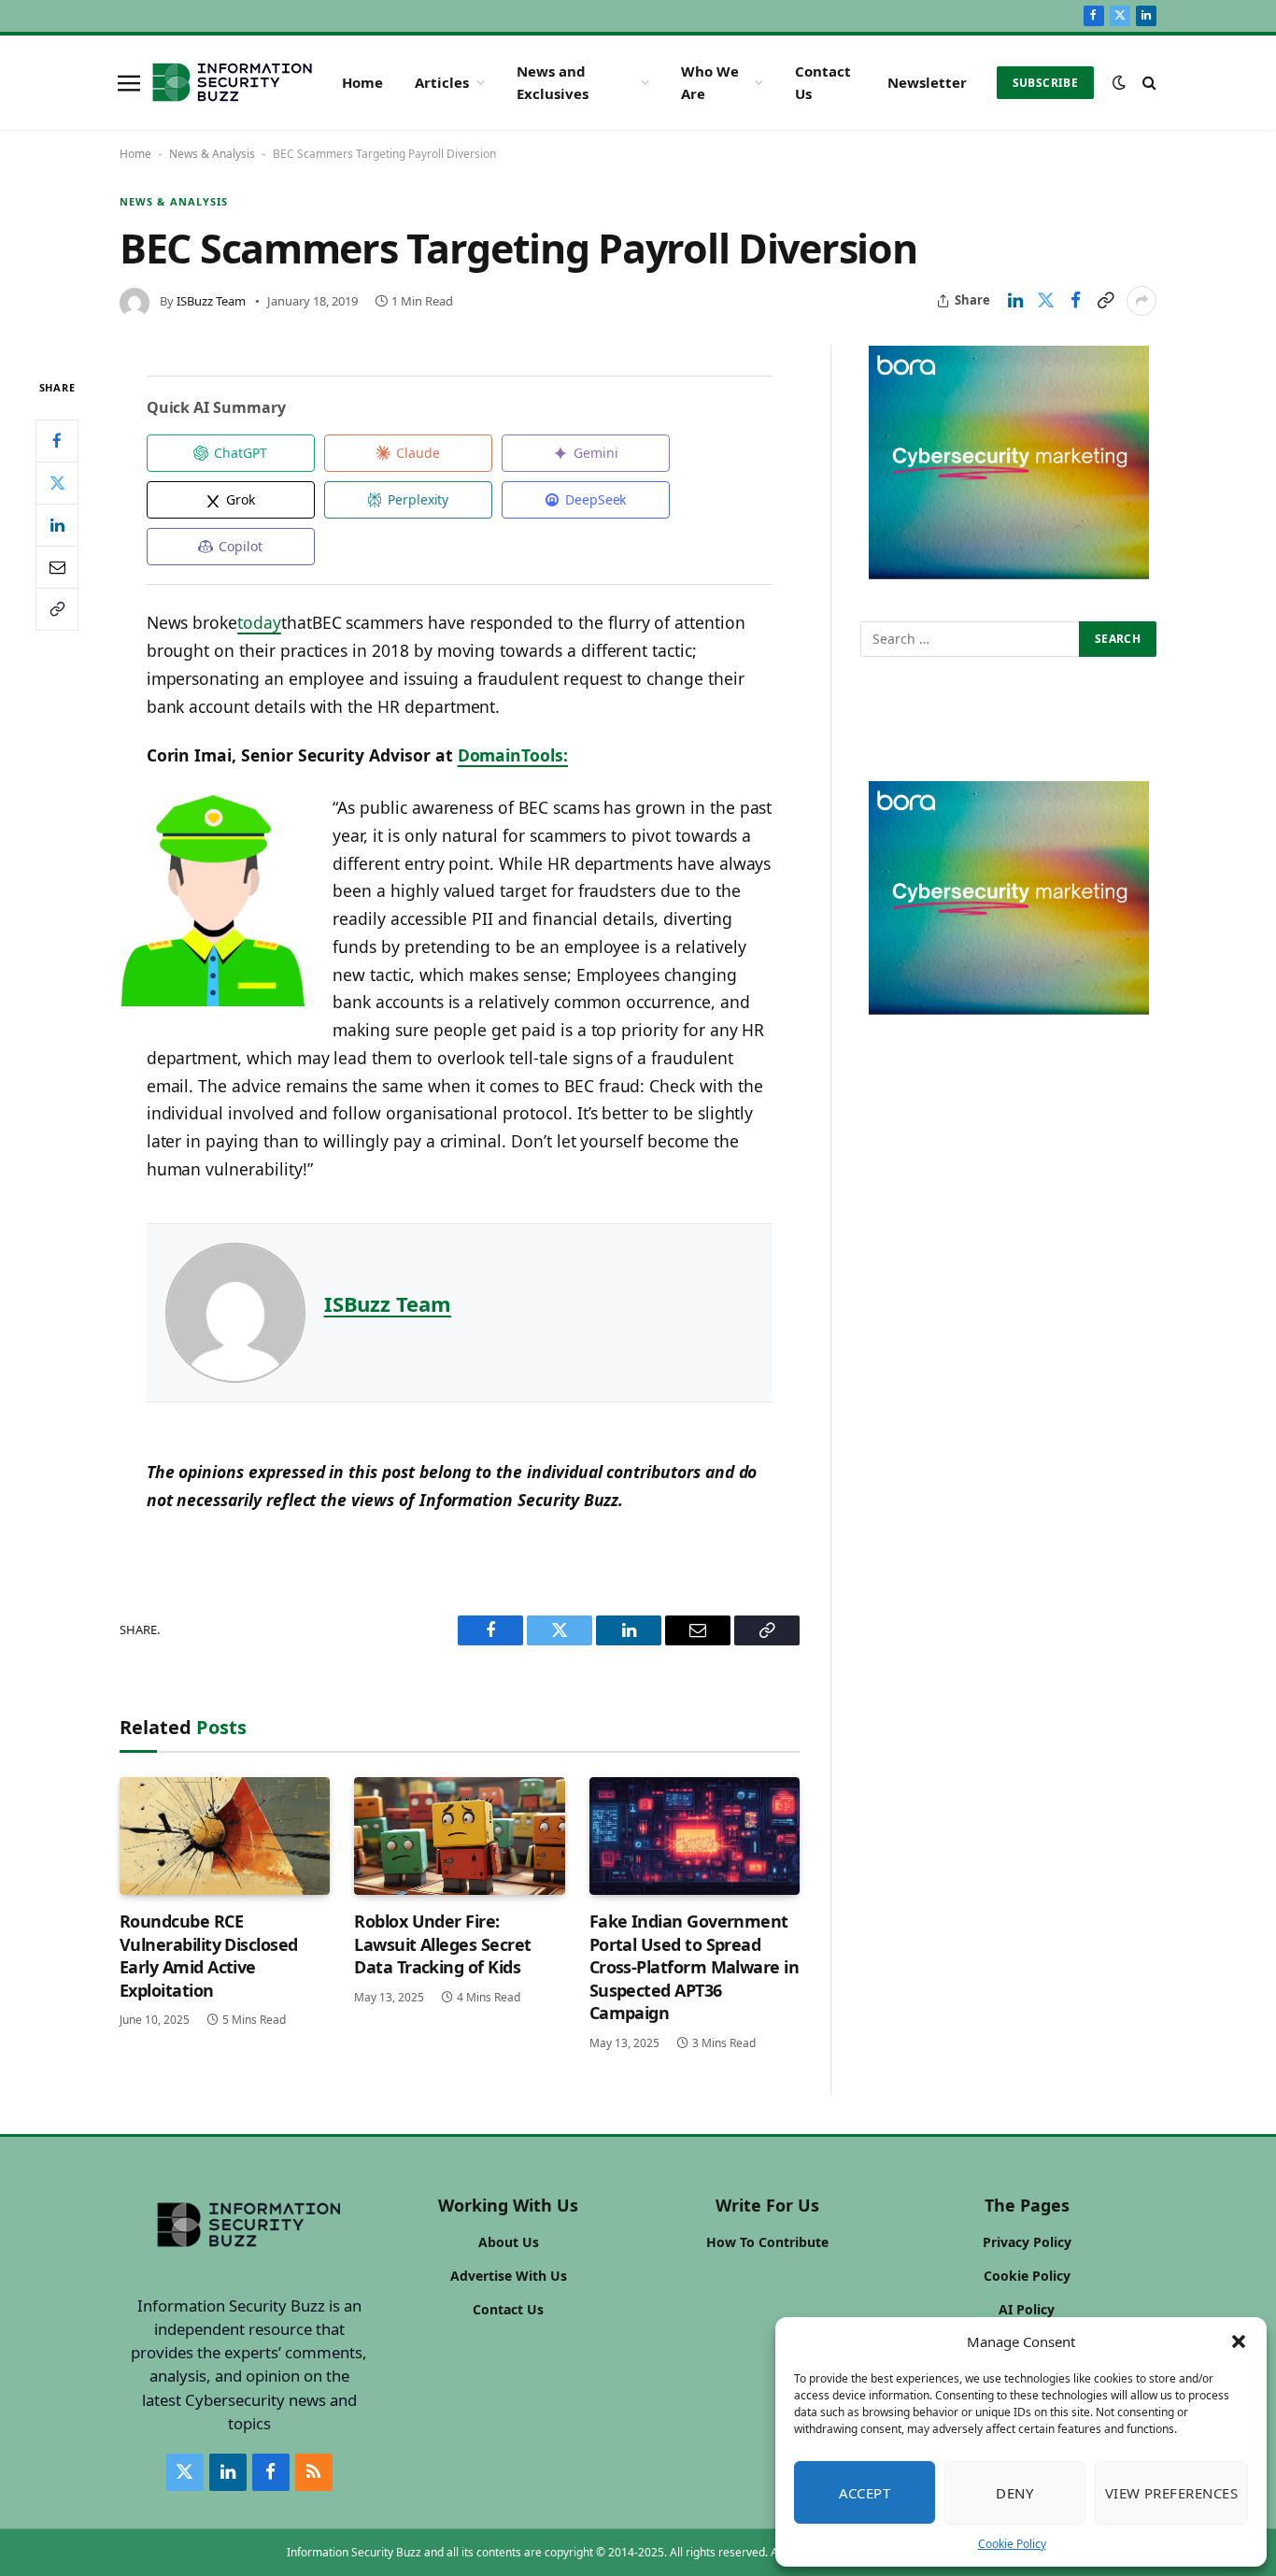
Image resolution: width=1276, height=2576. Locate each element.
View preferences (1171, 2493)
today (259, 622)
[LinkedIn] (57, 524)
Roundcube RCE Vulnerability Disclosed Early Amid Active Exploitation (209, 1955)
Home (362, 82)
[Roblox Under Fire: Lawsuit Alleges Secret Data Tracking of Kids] (459, 1836)
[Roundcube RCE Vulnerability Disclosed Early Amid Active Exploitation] (225, 1836)
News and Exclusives (553, 82)
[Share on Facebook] (1075, 301)
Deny (1014, 2493)
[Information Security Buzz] (232, 82)
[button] (1239, 2341)
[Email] (57, 566)
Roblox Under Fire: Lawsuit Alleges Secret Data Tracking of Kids (442, 1944)
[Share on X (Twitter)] (1045, 301)
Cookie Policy (1012, 2544)
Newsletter (927, 82)
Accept (865, 2493)
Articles (442, 82)
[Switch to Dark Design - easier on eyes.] (1119, 82)
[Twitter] (57, 482)
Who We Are (710, 82)
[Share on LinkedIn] (1015, 301)
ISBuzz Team (211, 301)
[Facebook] (57, 440)
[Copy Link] (1105, 301)
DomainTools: (513, 755)
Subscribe (1045, 83)
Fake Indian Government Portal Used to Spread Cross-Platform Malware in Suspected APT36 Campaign (695, 1967)
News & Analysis (212, 154)
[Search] (1148, 83)
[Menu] (129, 82)
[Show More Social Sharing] (1141, 301)
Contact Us (823, 82)
